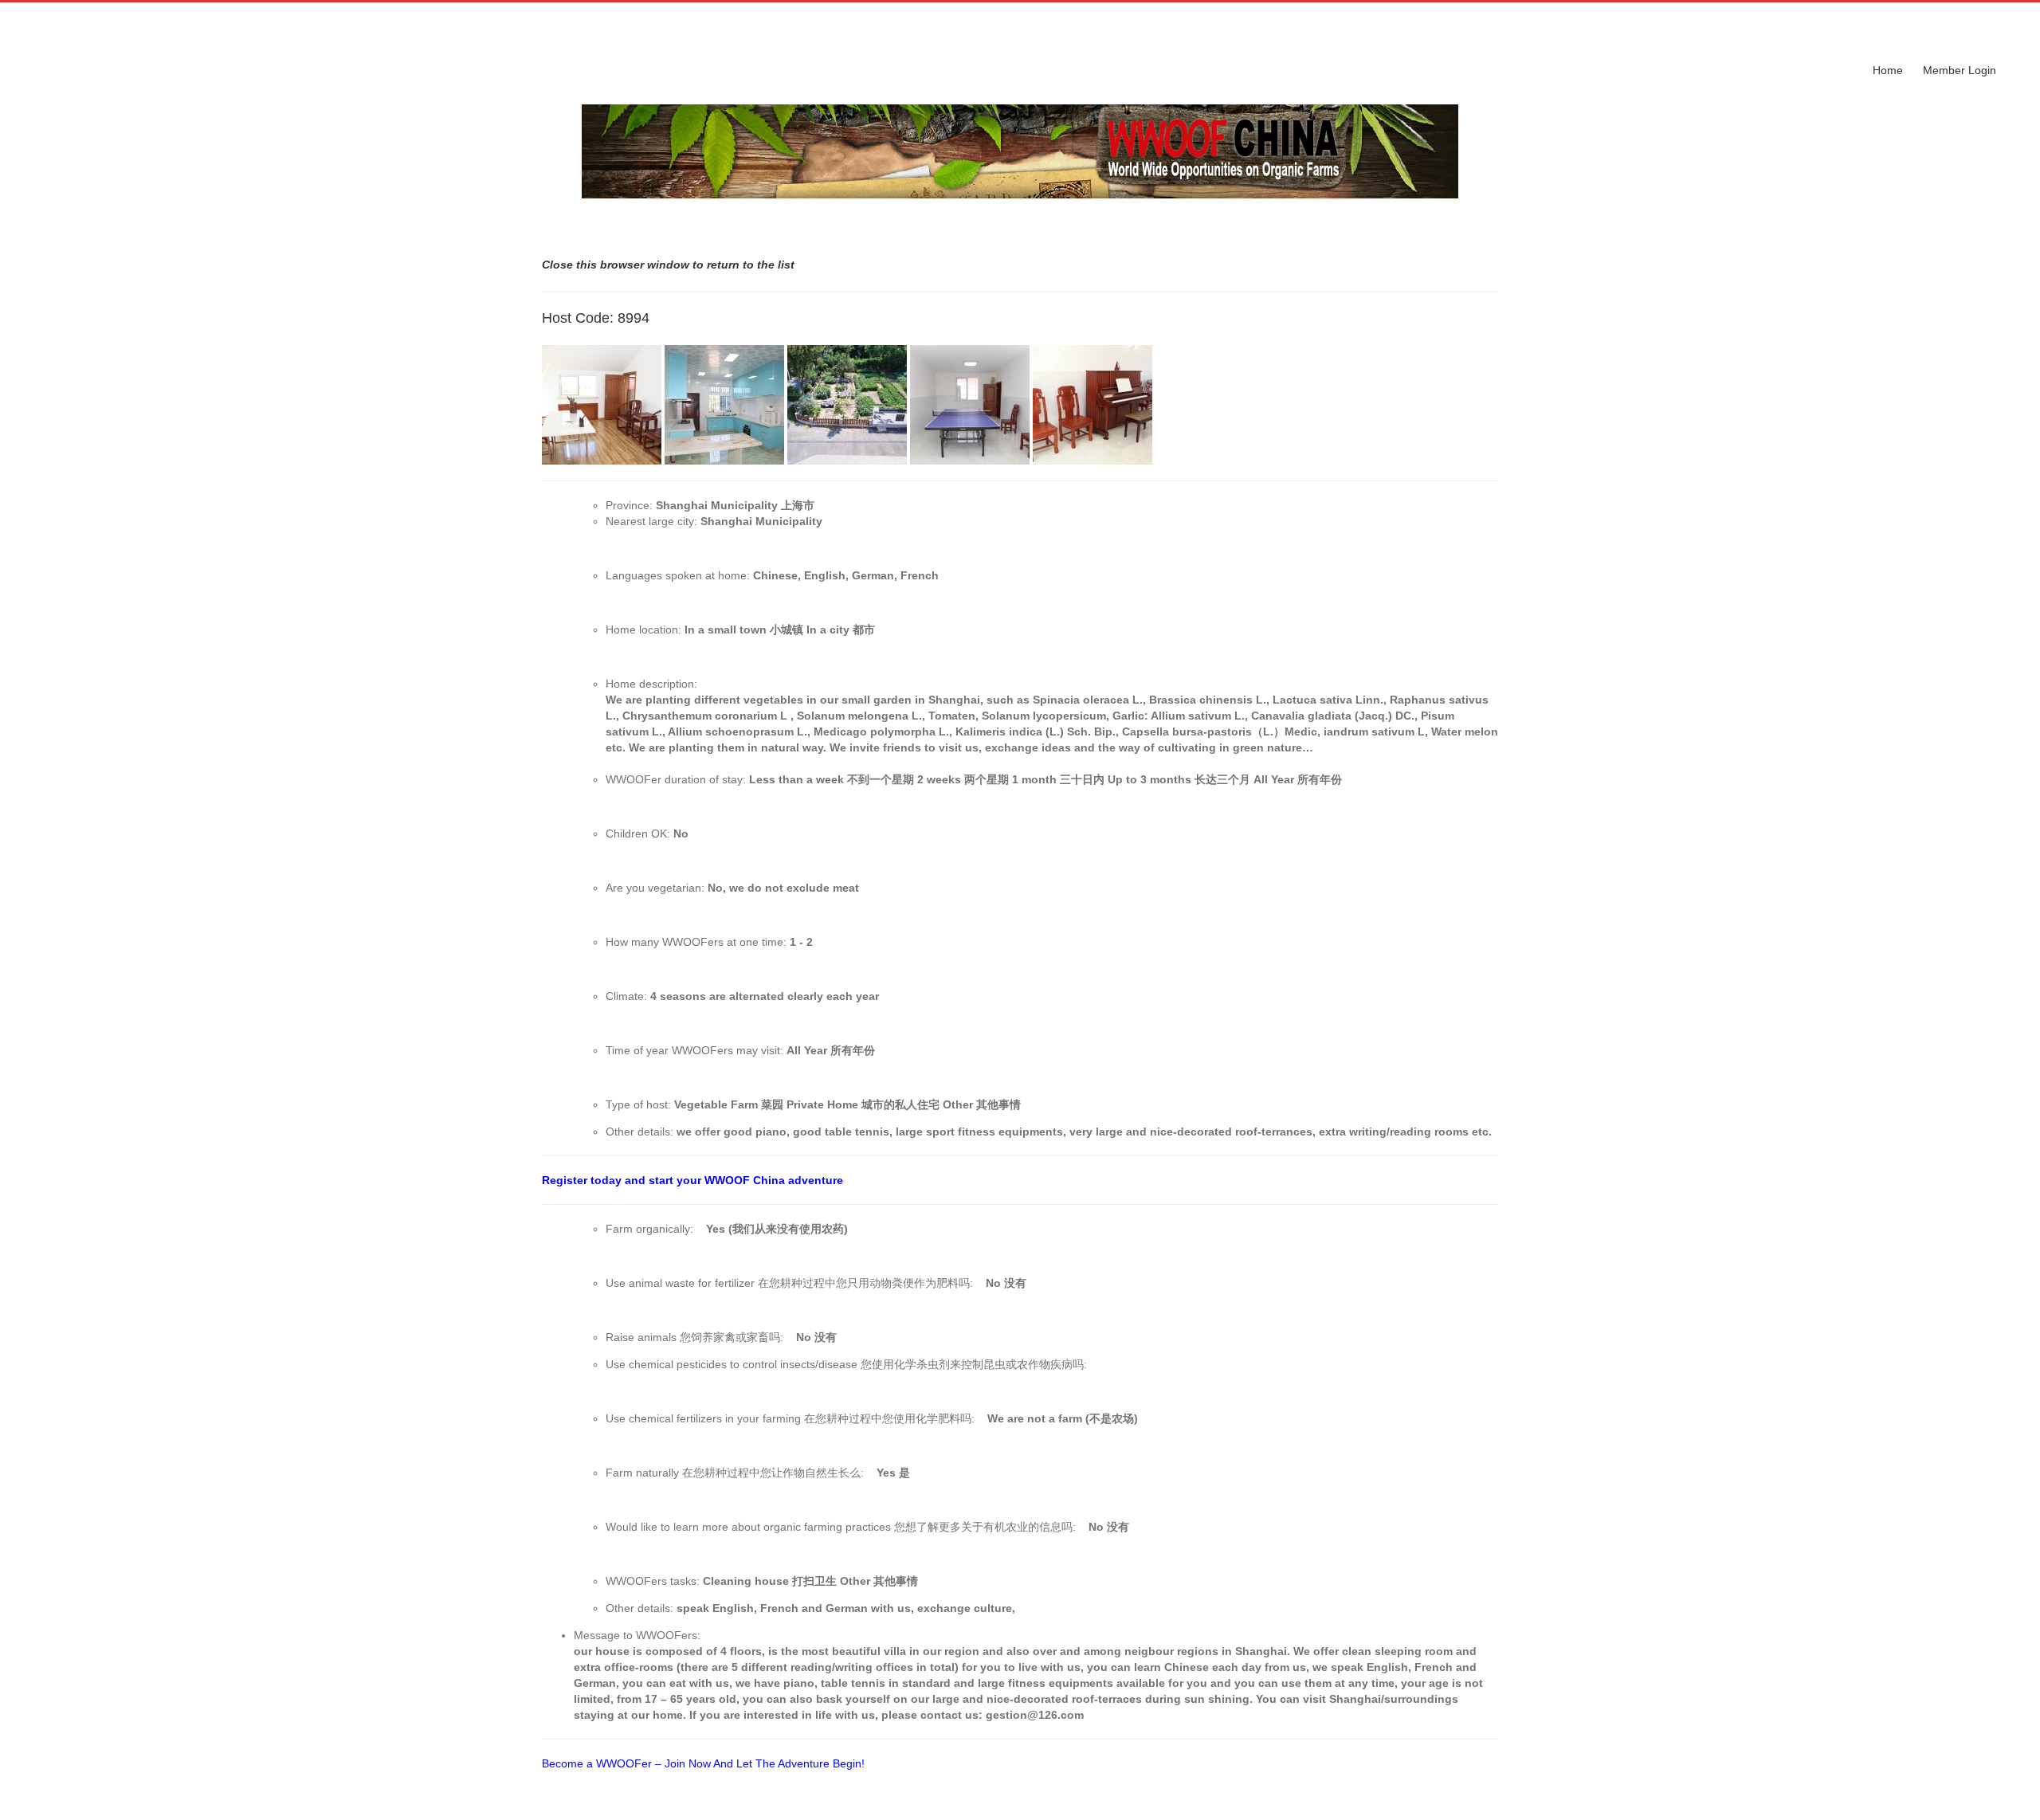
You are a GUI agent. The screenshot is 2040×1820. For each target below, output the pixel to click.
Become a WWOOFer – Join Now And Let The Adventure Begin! (703, 1763)
